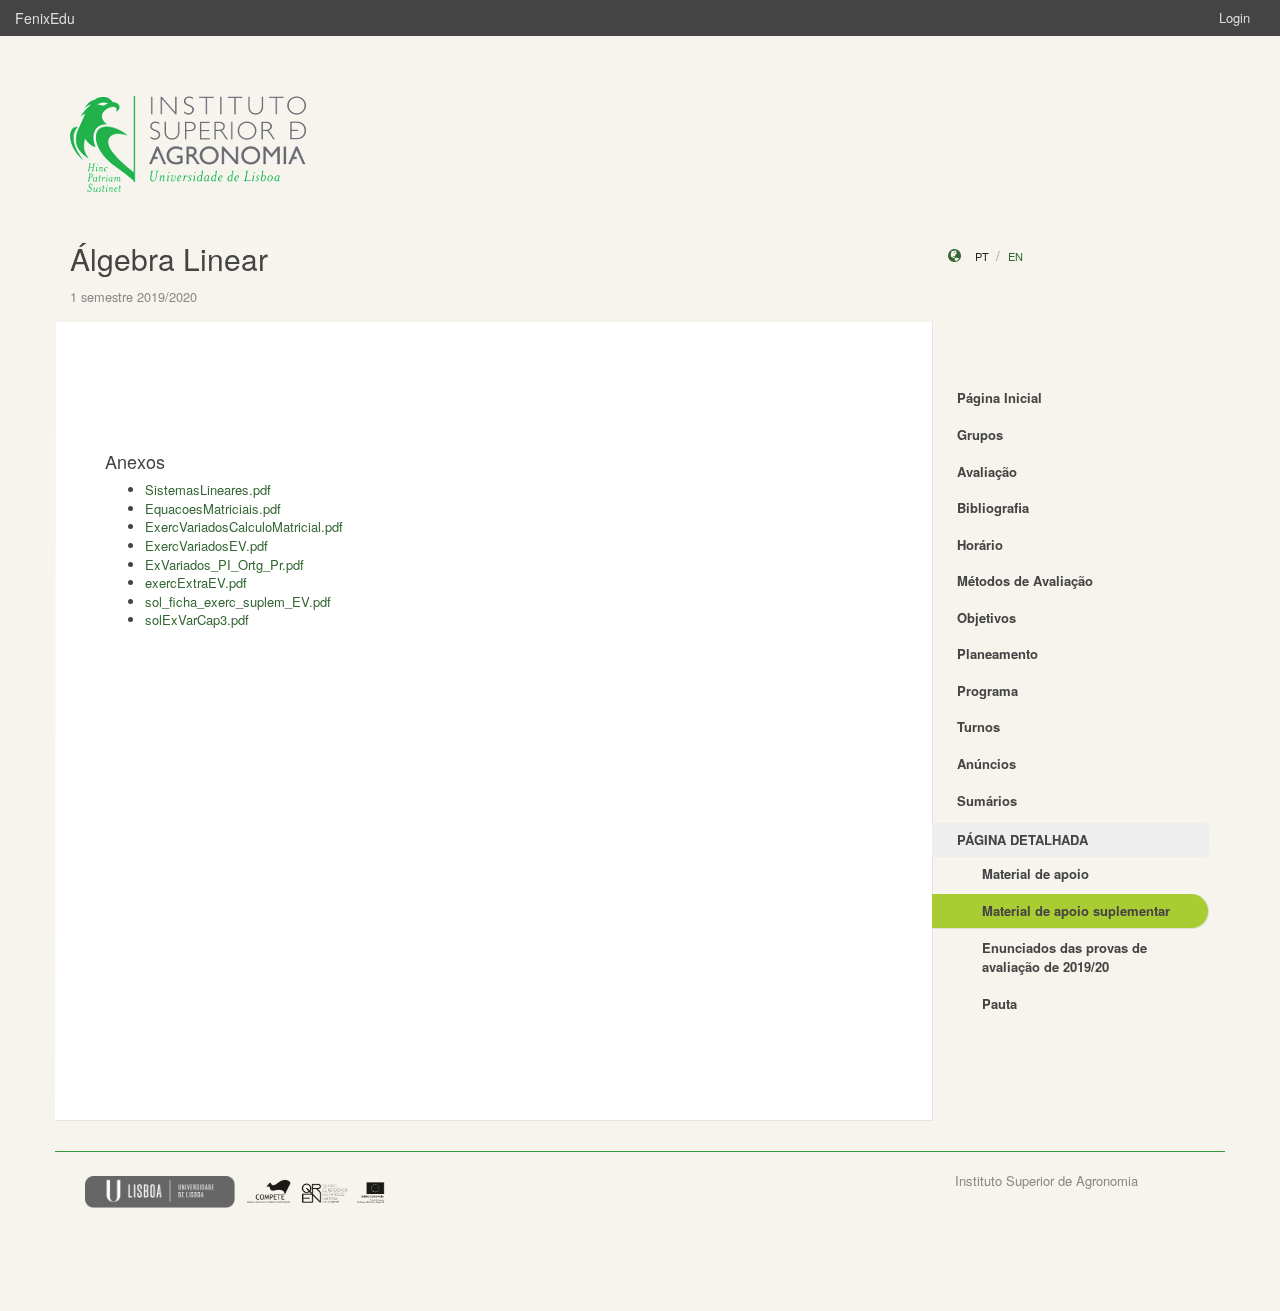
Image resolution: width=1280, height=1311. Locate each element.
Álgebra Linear (169, 258)
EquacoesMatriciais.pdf (213, 508)
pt (982, 256)
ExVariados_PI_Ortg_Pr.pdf (224, 564)
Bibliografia (993, 507)
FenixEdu (45, 18)
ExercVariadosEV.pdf (206, 545)
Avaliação (987, 471)
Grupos (980, 434)
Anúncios (986, 763)
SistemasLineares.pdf (208, 489)
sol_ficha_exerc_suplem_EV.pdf (238, 601)
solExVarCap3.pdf (197, 619)
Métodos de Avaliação (1025, 580)
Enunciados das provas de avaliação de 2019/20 (1064, 957)
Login (1234, 17)
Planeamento (997, 653)
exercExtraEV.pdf (196, 582)
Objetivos (986, 617)
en (1015, 256)
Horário (980, 544)
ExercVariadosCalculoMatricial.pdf (244, 526)
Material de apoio (1035, 873)
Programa (987, 690)
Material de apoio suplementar (1076, 910)
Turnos (978, 726)
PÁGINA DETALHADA (1022, 839)
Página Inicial (999, 397)
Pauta (999, 1003)
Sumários (987, 800)
